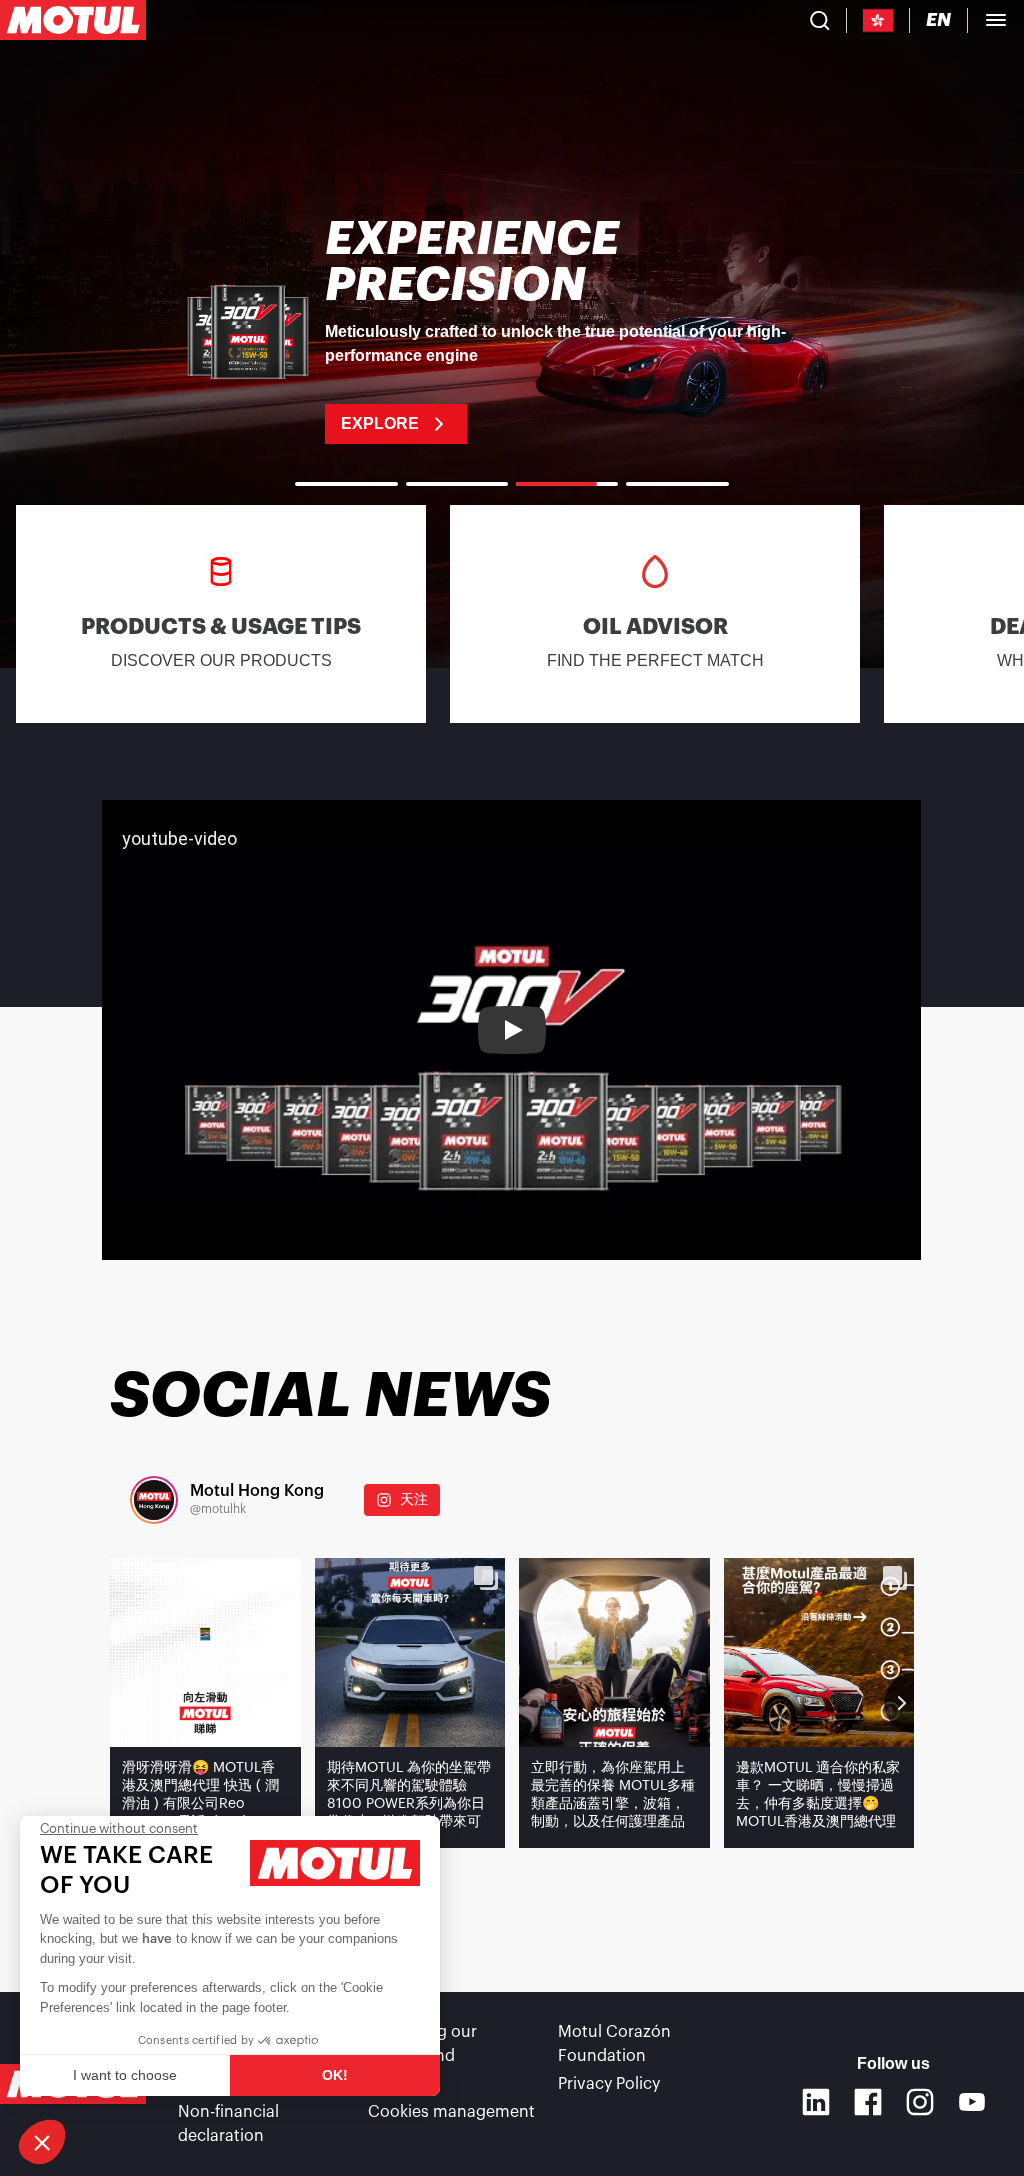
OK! (335, 2075)
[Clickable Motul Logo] (73, 20)
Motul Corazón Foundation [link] (614, 2044)
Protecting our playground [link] (422, 2044)
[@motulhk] (154, 1500)
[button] (42, 2142)
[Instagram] (920, 2102)
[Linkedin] (816, 2102)
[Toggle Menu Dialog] (996, 20)
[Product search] (820, 20)
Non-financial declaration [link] (228, 2124)
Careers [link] (397, 2084)
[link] (512, 330)
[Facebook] (868, 2102)
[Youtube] (972, 2102)
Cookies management (451, 2112)
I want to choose (125, 2075)
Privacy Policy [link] (609, 2084)
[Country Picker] (878, 20)
